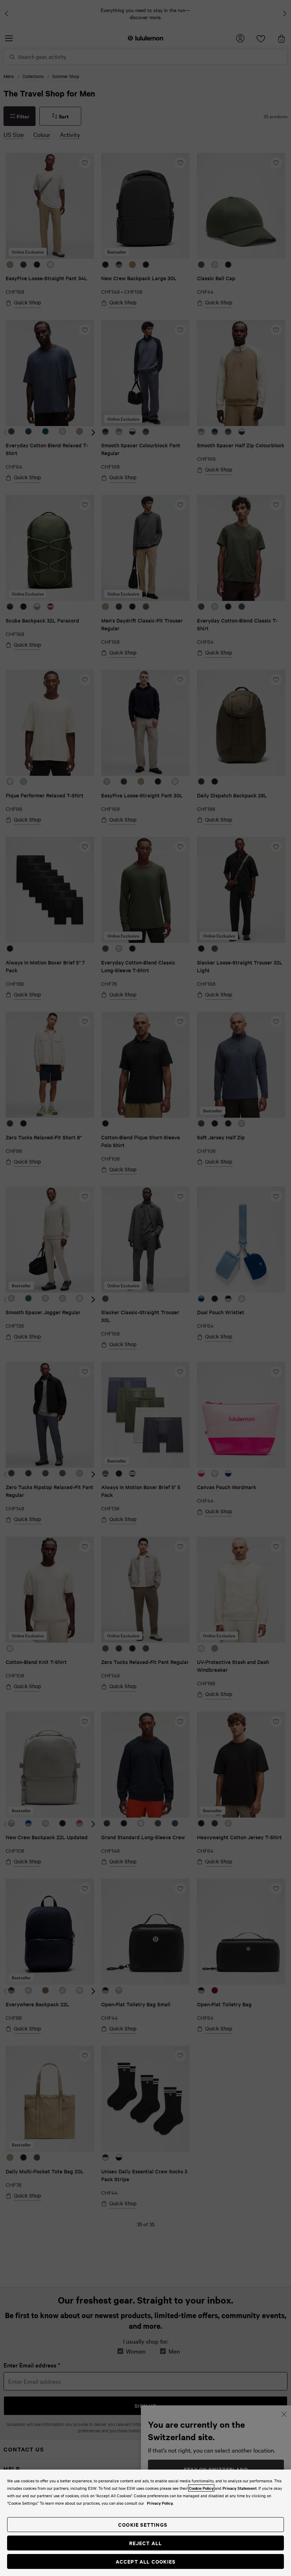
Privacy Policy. (160, 2503)
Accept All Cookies (146, 2561)
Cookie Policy (201, 2488)
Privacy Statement (240, 2488)
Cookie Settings (143, 2524)
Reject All (146, 2543)
